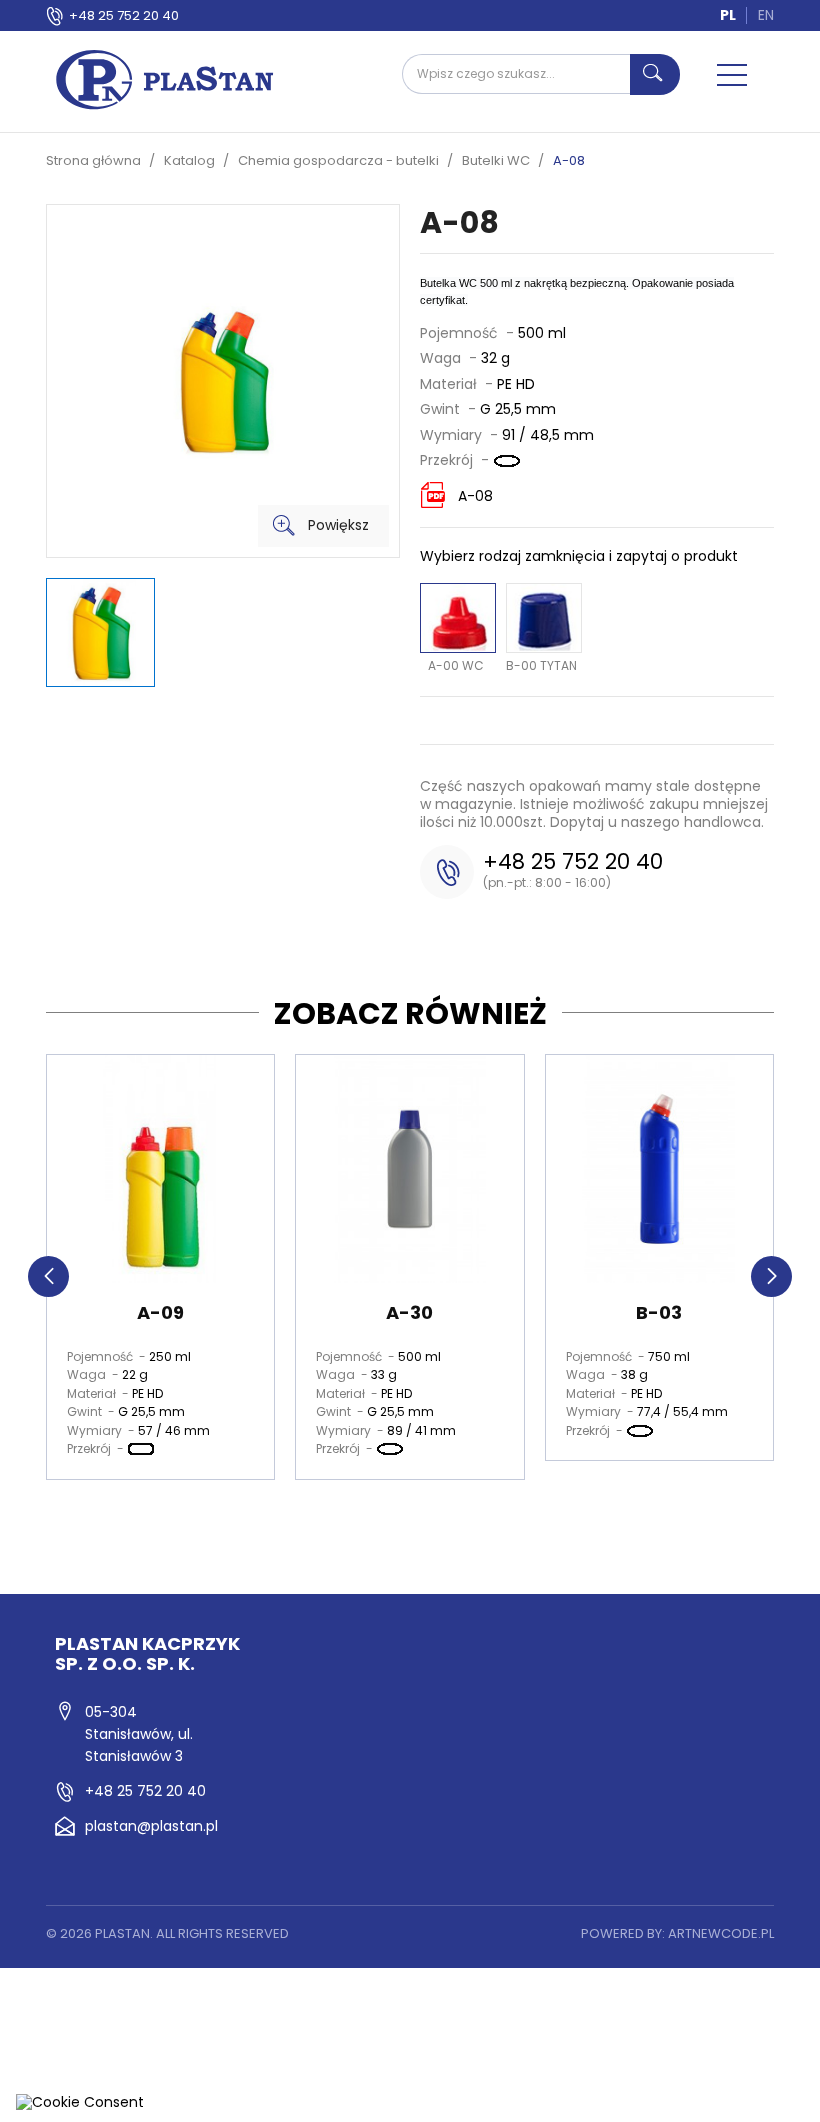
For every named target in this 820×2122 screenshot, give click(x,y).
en (766, 15)
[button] (48, 1276)
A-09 (160, 1312)
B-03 (659, 1312)
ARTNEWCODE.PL (721, 1933)
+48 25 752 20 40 (124, 16)
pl (728, 15)
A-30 (409, 1312)
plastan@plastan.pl (151, 1826)
